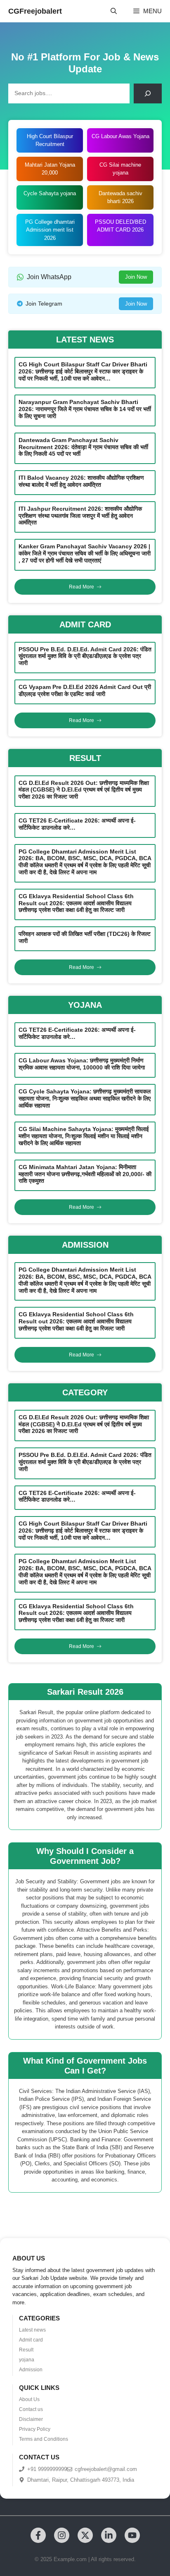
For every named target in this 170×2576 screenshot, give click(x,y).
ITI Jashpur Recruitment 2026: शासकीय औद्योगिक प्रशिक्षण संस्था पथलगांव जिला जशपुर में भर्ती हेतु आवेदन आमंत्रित (80, 516)
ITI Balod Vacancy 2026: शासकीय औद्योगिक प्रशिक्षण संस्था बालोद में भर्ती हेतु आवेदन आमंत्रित (81, 481)
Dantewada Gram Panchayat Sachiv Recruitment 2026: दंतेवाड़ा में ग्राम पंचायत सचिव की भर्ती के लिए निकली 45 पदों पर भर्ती (83, 447)
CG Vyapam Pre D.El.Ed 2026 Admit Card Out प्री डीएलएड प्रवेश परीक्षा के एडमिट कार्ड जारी (85, 690)
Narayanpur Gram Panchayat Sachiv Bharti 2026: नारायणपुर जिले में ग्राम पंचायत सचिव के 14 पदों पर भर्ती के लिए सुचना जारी (85, 409)
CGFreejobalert (35, 11)
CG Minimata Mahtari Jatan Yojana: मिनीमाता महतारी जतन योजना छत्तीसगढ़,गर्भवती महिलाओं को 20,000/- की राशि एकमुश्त (85, 1174)
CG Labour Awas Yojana (120, 136)
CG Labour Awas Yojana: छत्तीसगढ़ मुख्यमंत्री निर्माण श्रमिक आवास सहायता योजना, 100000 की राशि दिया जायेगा (82, 1064)
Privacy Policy (35, 2429)
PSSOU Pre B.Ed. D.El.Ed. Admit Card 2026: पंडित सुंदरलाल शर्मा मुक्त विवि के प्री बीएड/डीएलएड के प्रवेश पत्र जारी (85, 656)
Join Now (136, 277)
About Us (29, 2399)
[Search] (148, 93)
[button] (114, 11)
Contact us (31, 2409)
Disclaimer (31, 2419)
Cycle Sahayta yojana (50, 193)
